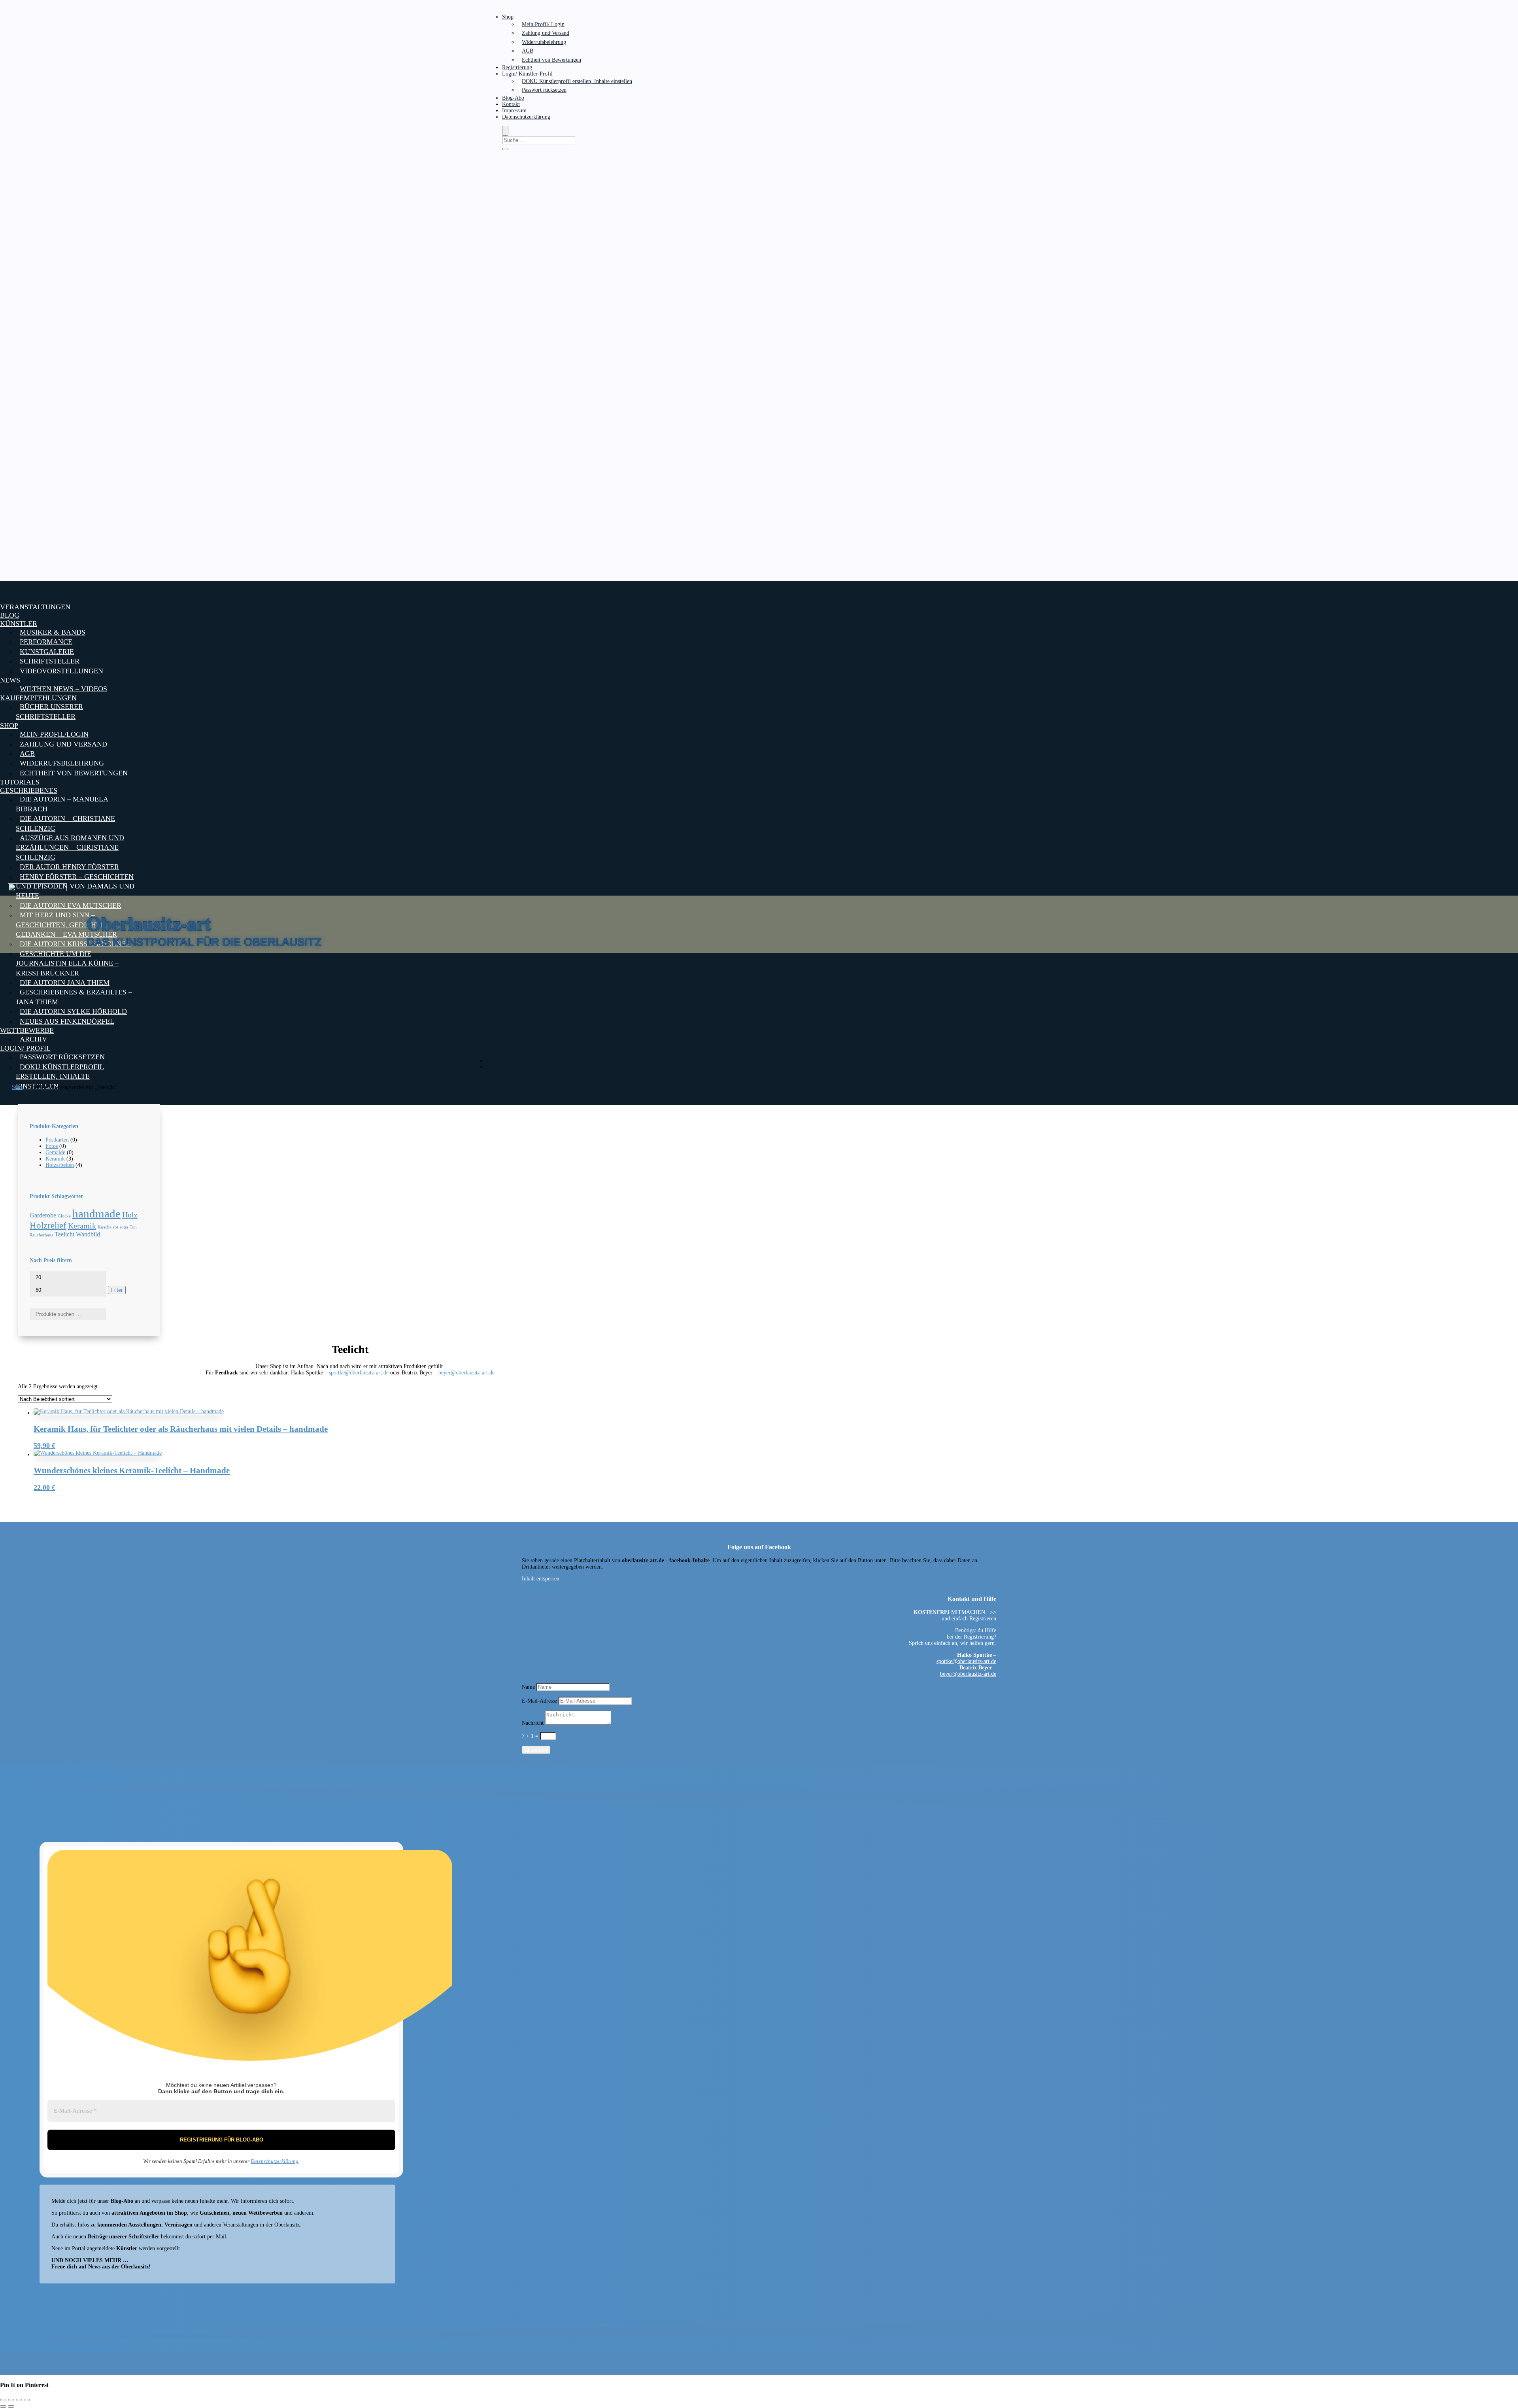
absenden (536, 1750)
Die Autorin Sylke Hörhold (73, 1011)
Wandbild (88, 1234)
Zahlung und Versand (546, 33)
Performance (46, 642)
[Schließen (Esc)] (27, 2400)
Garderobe (43, 1215)
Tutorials (20, 782)
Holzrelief (48, 1225)
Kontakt (511, 104)
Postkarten (57, 1140)
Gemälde (55, 1152)
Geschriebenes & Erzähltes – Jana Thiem (74, 997)
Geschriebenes (29, 790)
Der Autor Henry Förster (69, 867)
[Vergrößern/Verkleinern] (3, 2400)
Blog (10, 615)
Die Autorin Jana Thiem (65, 983)
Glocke (64, 1216)
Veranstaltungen (35, 607)
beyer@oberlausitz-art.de (466, 1373)
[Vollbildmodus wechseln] (11, 2400)
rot (116, 1227)
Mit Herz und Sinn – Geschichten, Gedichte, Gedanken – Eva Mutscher (66, 925)
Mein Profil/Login (54, 734)
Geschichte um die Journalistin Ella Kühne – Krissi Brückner (67, 963)
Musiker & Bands (53, 632)
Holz (130, 1215)
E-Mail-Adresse (539, 1701)
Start (17, 1087)
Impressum (514, 111)
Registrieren (983, 1619)
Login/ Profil (25, 1048)
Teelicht (64, 1234)
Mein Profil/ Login (543, 24)
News (10, 680)
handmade (96, 1213)
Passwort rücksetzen (544, 90)
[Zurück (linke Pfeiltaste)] (3, 2406)
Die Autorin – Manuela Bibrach (62, 804)
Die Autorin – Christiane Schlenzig (65, 823)
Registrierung (517, 67)
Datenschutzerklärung (526, 117)
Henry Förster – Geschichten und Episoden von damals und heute (75, 886)
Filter (117, 1290)
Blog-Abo (513, 98)
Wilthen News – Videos (63, 689)
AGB (528, 51)
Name (528, 1687)
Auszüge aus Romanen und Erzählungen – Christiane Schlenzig (70, 848)
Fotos (52, 1146)
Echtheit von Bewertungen (551, 60)
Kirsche (105, 1227)
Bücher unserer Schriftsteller (49, 711)
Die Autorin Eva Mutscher (71, 905)
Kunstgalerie (47, 652)
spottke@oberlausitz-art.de (359, 1373)
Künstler (19, 624)
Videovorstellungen (61, 671)
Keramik (55, 1159)
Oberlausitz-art (149, 923)
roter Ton (128, 1227)
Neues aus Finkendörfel (67, 1021)
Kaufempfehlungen (38, 698)
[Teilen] (19, 2400)
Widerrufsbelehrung (544, 42)
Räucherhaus (41, 1235)
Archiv (33, 1039)
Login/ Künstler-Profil (527, 74)
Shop (508, 17)
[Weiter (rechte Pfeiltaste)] (11, 2406)
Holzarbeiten (60, 1165)
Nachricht (533, 1723)
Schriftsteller (50, 661)
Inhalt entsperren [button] (541, 1579)
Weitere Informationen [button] (547, 1585)
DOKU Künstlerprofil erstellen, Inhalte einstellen (577, 81)
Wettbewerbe (27, 1030)
